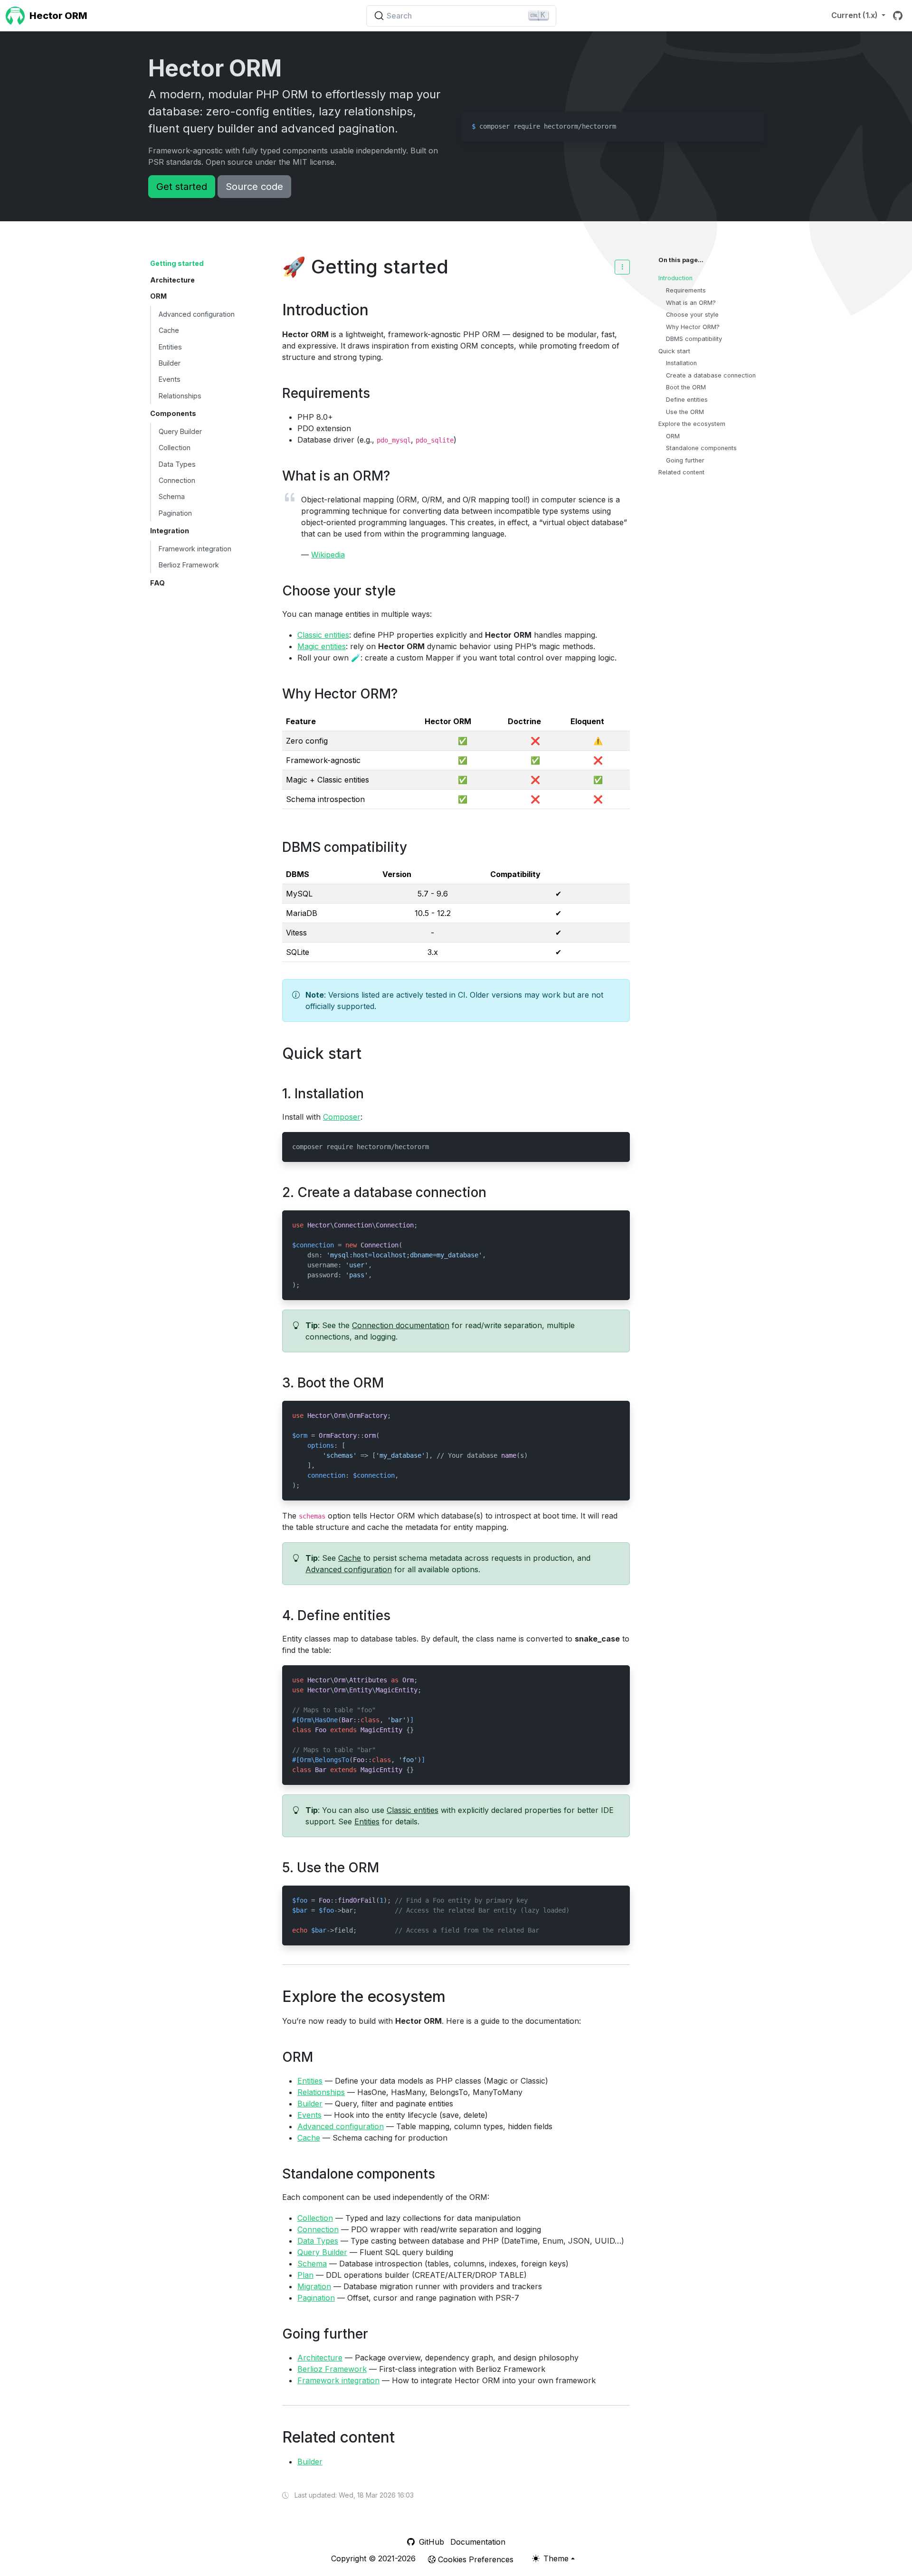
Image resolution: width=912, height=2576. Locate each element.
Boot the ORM (686, 387)
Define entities (687, 400)
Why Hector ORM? (693, 327)
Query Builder (180, 431)
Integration (170, 531)
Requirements (686, 290)
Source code (254, 187)
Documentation (478, 2542)
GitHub (430, 2542)
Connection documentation (401, 1325)
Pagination (175, 513)
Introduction (675, 278)
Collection (175, 448)
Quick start (674, 351)
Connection (177, 480)
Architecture (172, 280)
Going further (685, 460)
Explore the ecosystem (692, 424)
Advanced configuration (197, 314)
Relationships (180, 396)
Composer (342, 1117)
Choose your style (692, 315)
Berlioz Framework (189, 565)
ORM (158, 296)
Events (170, 379)
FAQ (157, 583)
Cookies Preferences (475, 2559)
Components (173, 413)
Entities (170, 347)
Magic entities (322, 646)
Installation (681, 363)
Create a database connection (711, 375)
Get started (182, 187)
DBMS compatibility (694, 339)
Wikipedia (328, 555)
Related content (681, 472)
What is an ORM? (691, 303)
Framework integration (195, 549)
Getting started (177, 263)
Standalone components (701, 448)
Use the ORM (685, 412)
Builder (170, 363)
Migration (314, 2286)
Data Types (177, 464)
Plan (305, 2275)
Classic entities (323, 635)
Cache (169, 330)
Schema (172, 496)
